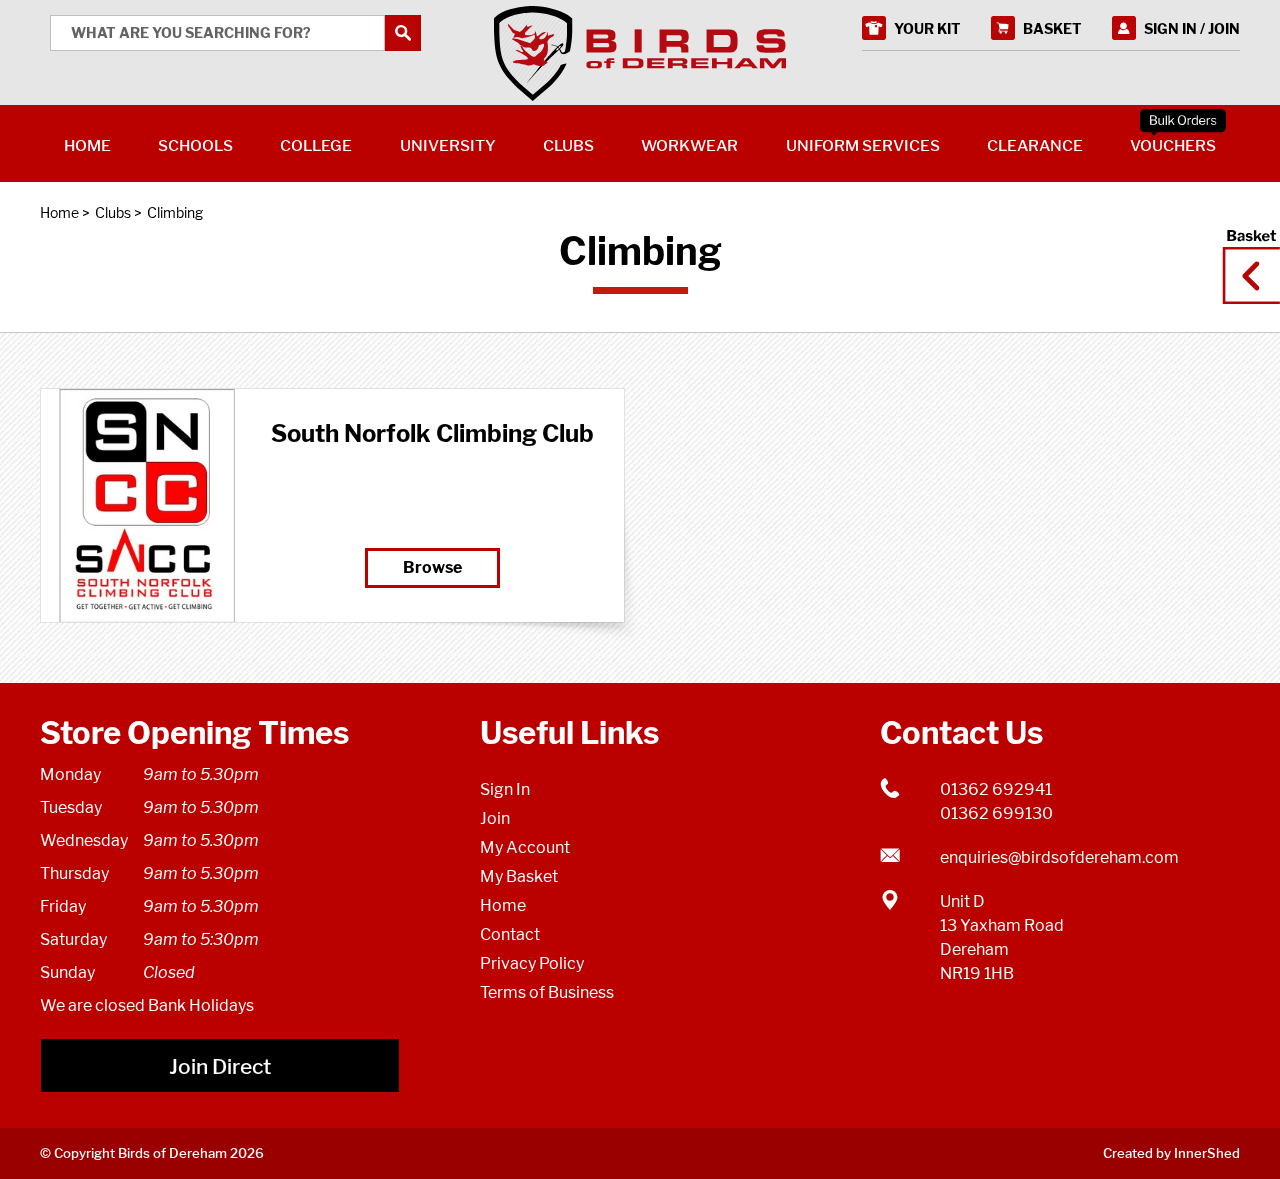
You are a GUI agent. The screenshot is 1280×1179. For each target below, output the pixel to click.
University (448, 145)
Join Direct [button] (220, 1066)
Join (495, 818)
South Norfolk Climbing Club (432, 433)
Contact (510, 934)
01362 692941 (996, 789)
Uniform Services (863, 145)
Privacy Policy (532, 963)
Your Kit (927, 28)
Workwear (689, 145)
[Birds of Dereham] (640, 54)
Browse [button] (432, 567)
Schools (195, 145)
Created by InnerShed (1171, 1153)
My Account (525, 847)
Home (59, 212)
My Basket (519, 876)
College (316, 145)
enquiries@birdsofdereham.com (1059, 857)
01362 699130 (996, 813)
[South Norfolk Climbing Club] (147, 505)
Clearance (1035, 145)
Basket (1245, 257)
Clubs (113, 212)
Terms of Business (547, 992)
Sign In (505, 789)
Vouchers (1173, 145)
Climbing (175, 212)
